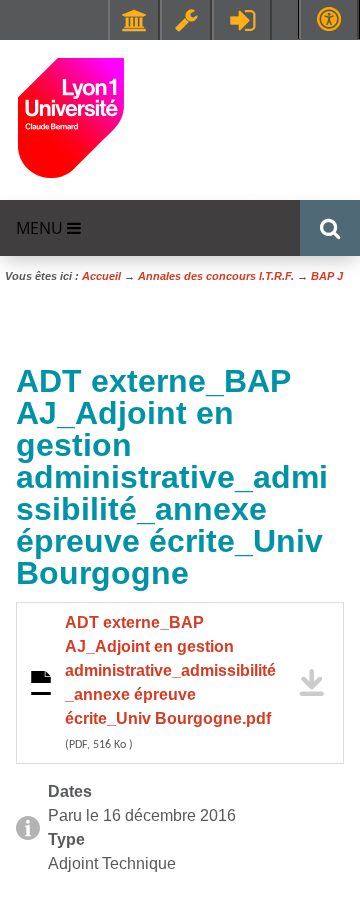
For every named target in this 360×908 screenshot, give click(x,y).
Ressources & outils (186, 20)
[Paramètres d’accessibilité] (329, 19)
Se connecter (242, 20)
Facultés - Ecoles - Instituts (134, 20)
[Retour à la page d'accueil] (71, 116)
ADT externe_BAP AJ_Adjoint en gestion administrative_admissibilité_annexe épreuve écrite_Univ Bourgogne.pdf (170, 682)
